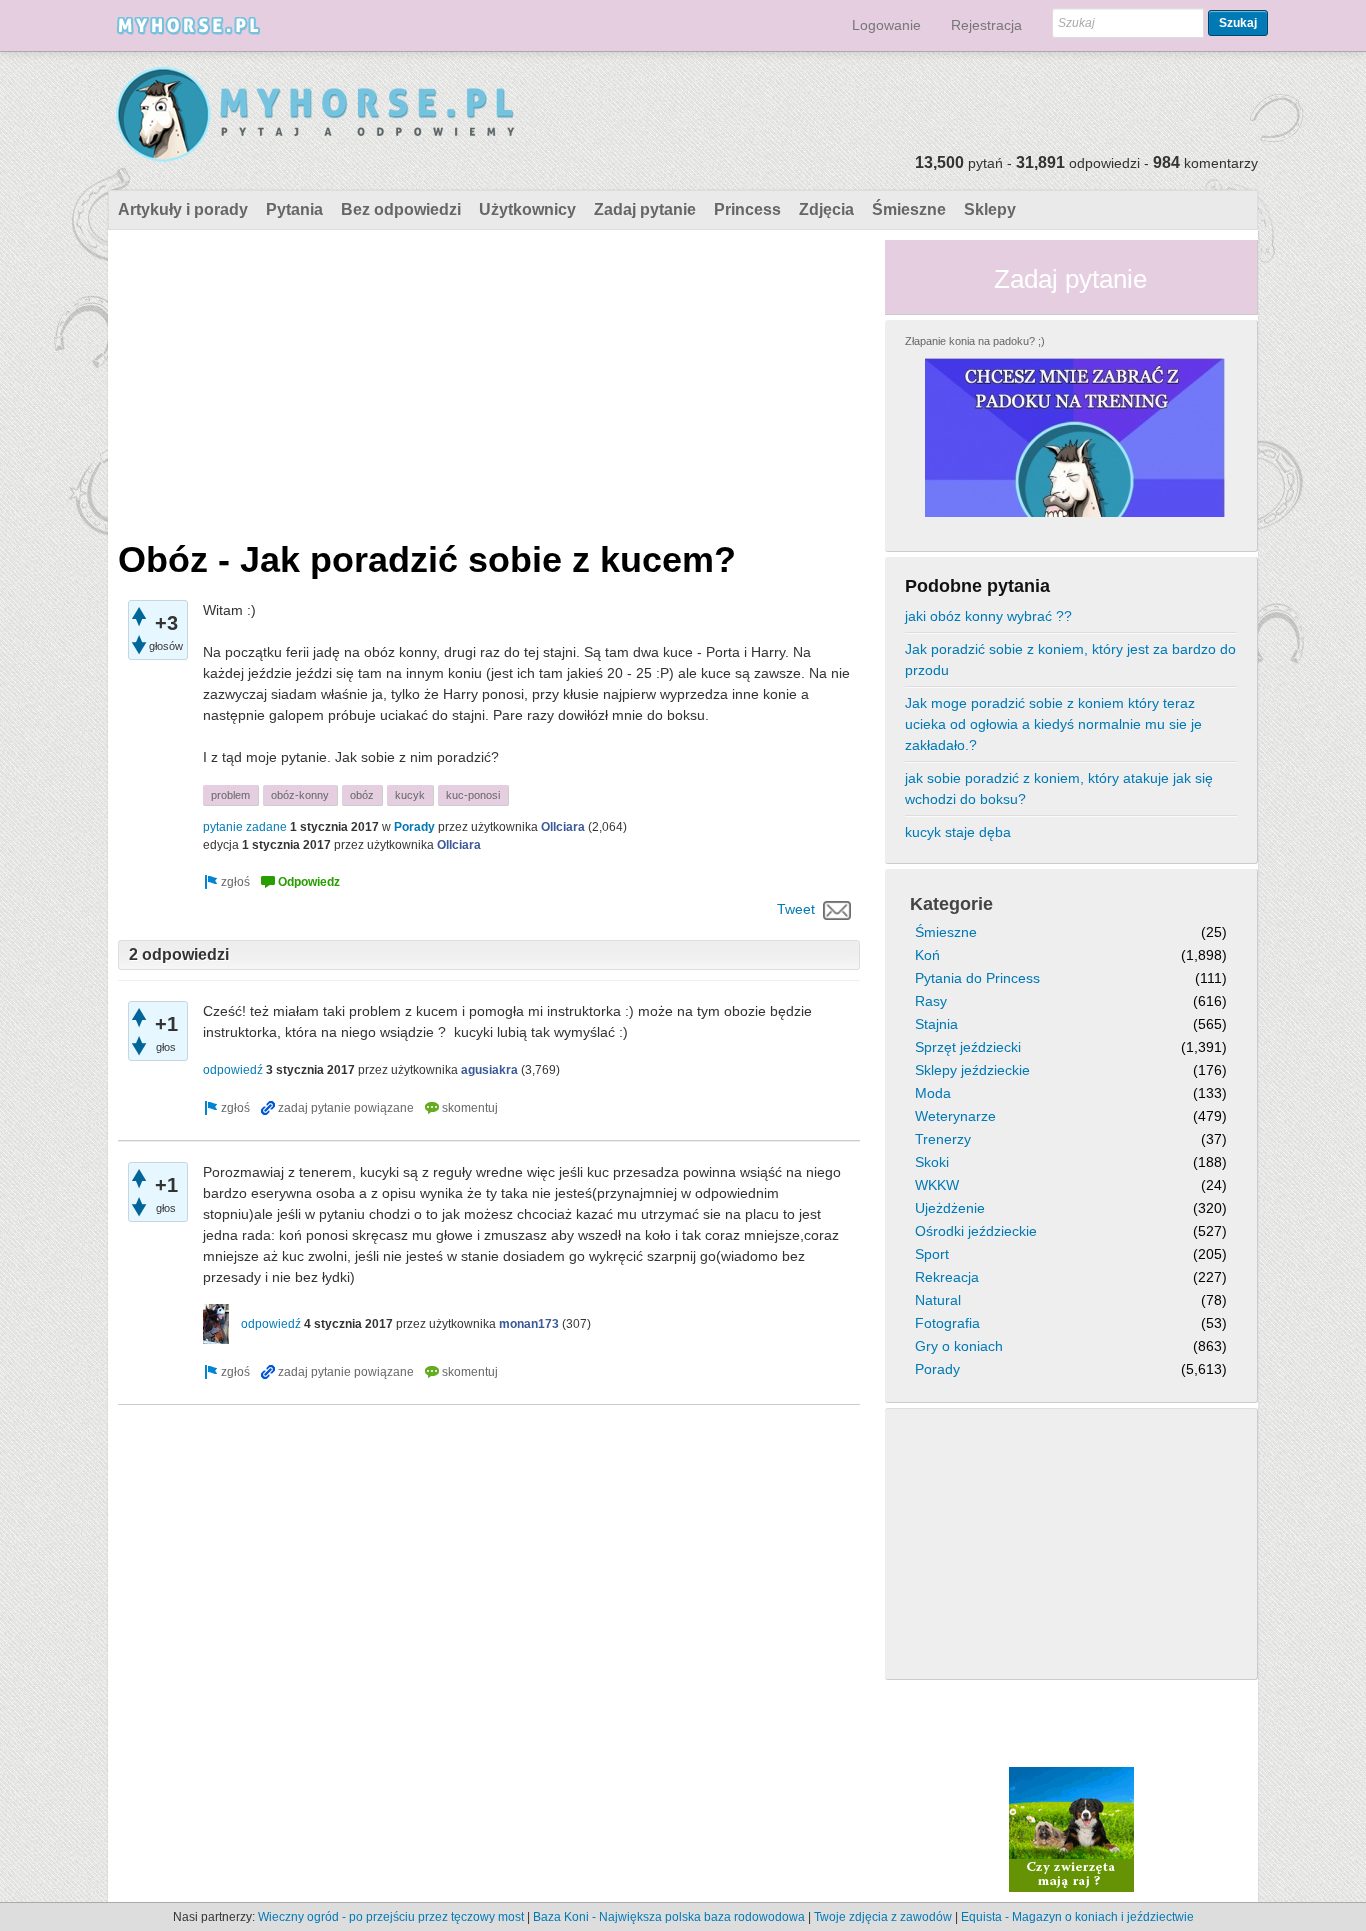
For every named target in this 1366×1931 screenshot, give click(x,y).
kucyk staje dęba (958, 832)
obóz (362, 795)
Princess (747, 209)
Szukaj (1238, 23)
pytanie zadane (245, 827)
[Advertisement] (489, 380)
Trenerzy (943, 1139)
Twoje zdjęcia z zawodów (883, 1917)
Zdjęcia (826, 209)
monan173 (529, 1324)
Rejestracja (986, 25)
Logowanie (886, 25)
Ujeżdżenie (950, 1208)
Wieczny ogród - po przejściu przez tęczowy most (391, 1917)
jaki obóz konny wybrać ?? (988, 616)
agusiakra (489, 1070)
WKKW (937, 1185)
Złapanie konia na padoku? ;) (975, 341)
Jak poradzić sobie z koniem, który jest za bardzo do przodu (1070, 659)
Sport (932, 1254)
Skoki (932, 1162)
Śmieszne (909, 209)
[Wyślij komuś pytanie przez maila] (837, 909)
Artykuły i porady (183, 209)
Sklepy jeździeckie (972, 1070)
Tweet (796, 909)
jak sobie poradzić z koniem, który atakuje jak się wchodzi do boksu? (1059, 788)
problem (230, 795)
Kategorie (951, 904)
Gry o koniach (959, 1346)
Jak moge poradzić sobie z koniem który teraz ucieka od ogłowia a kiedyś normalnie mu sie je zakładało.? (1053, 724)
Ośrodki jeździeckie (976, 1231)
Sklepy (990, 209)
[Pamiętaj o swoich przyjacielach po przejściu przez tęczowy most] (1071, 1829)
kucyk (410, 795)
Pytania (294, 209)
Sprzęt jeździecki (968, 1047)
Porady (414, 827)
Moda (933, 1093)
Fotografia (947, 1323)
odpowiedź (233, 1070)
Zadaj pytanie (645, 209)
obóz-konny (300, 795)
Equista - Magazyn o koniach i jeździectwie (1077, 1917)
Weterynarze (955, 1116)
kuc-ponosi (473, 795)
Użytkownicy (527, 209)
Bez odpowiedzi (401, 209)
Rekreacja (947, 1277)
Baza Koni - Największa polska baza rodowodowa (669, 1917)
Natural (938, 1300)
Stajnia (936, 1024)
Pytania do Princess (977, 978)
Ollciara (563, 827)
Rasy (931, 1001)
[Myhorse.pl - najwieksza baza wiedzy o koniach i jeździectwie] (316, 115)
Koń (927, 955)
